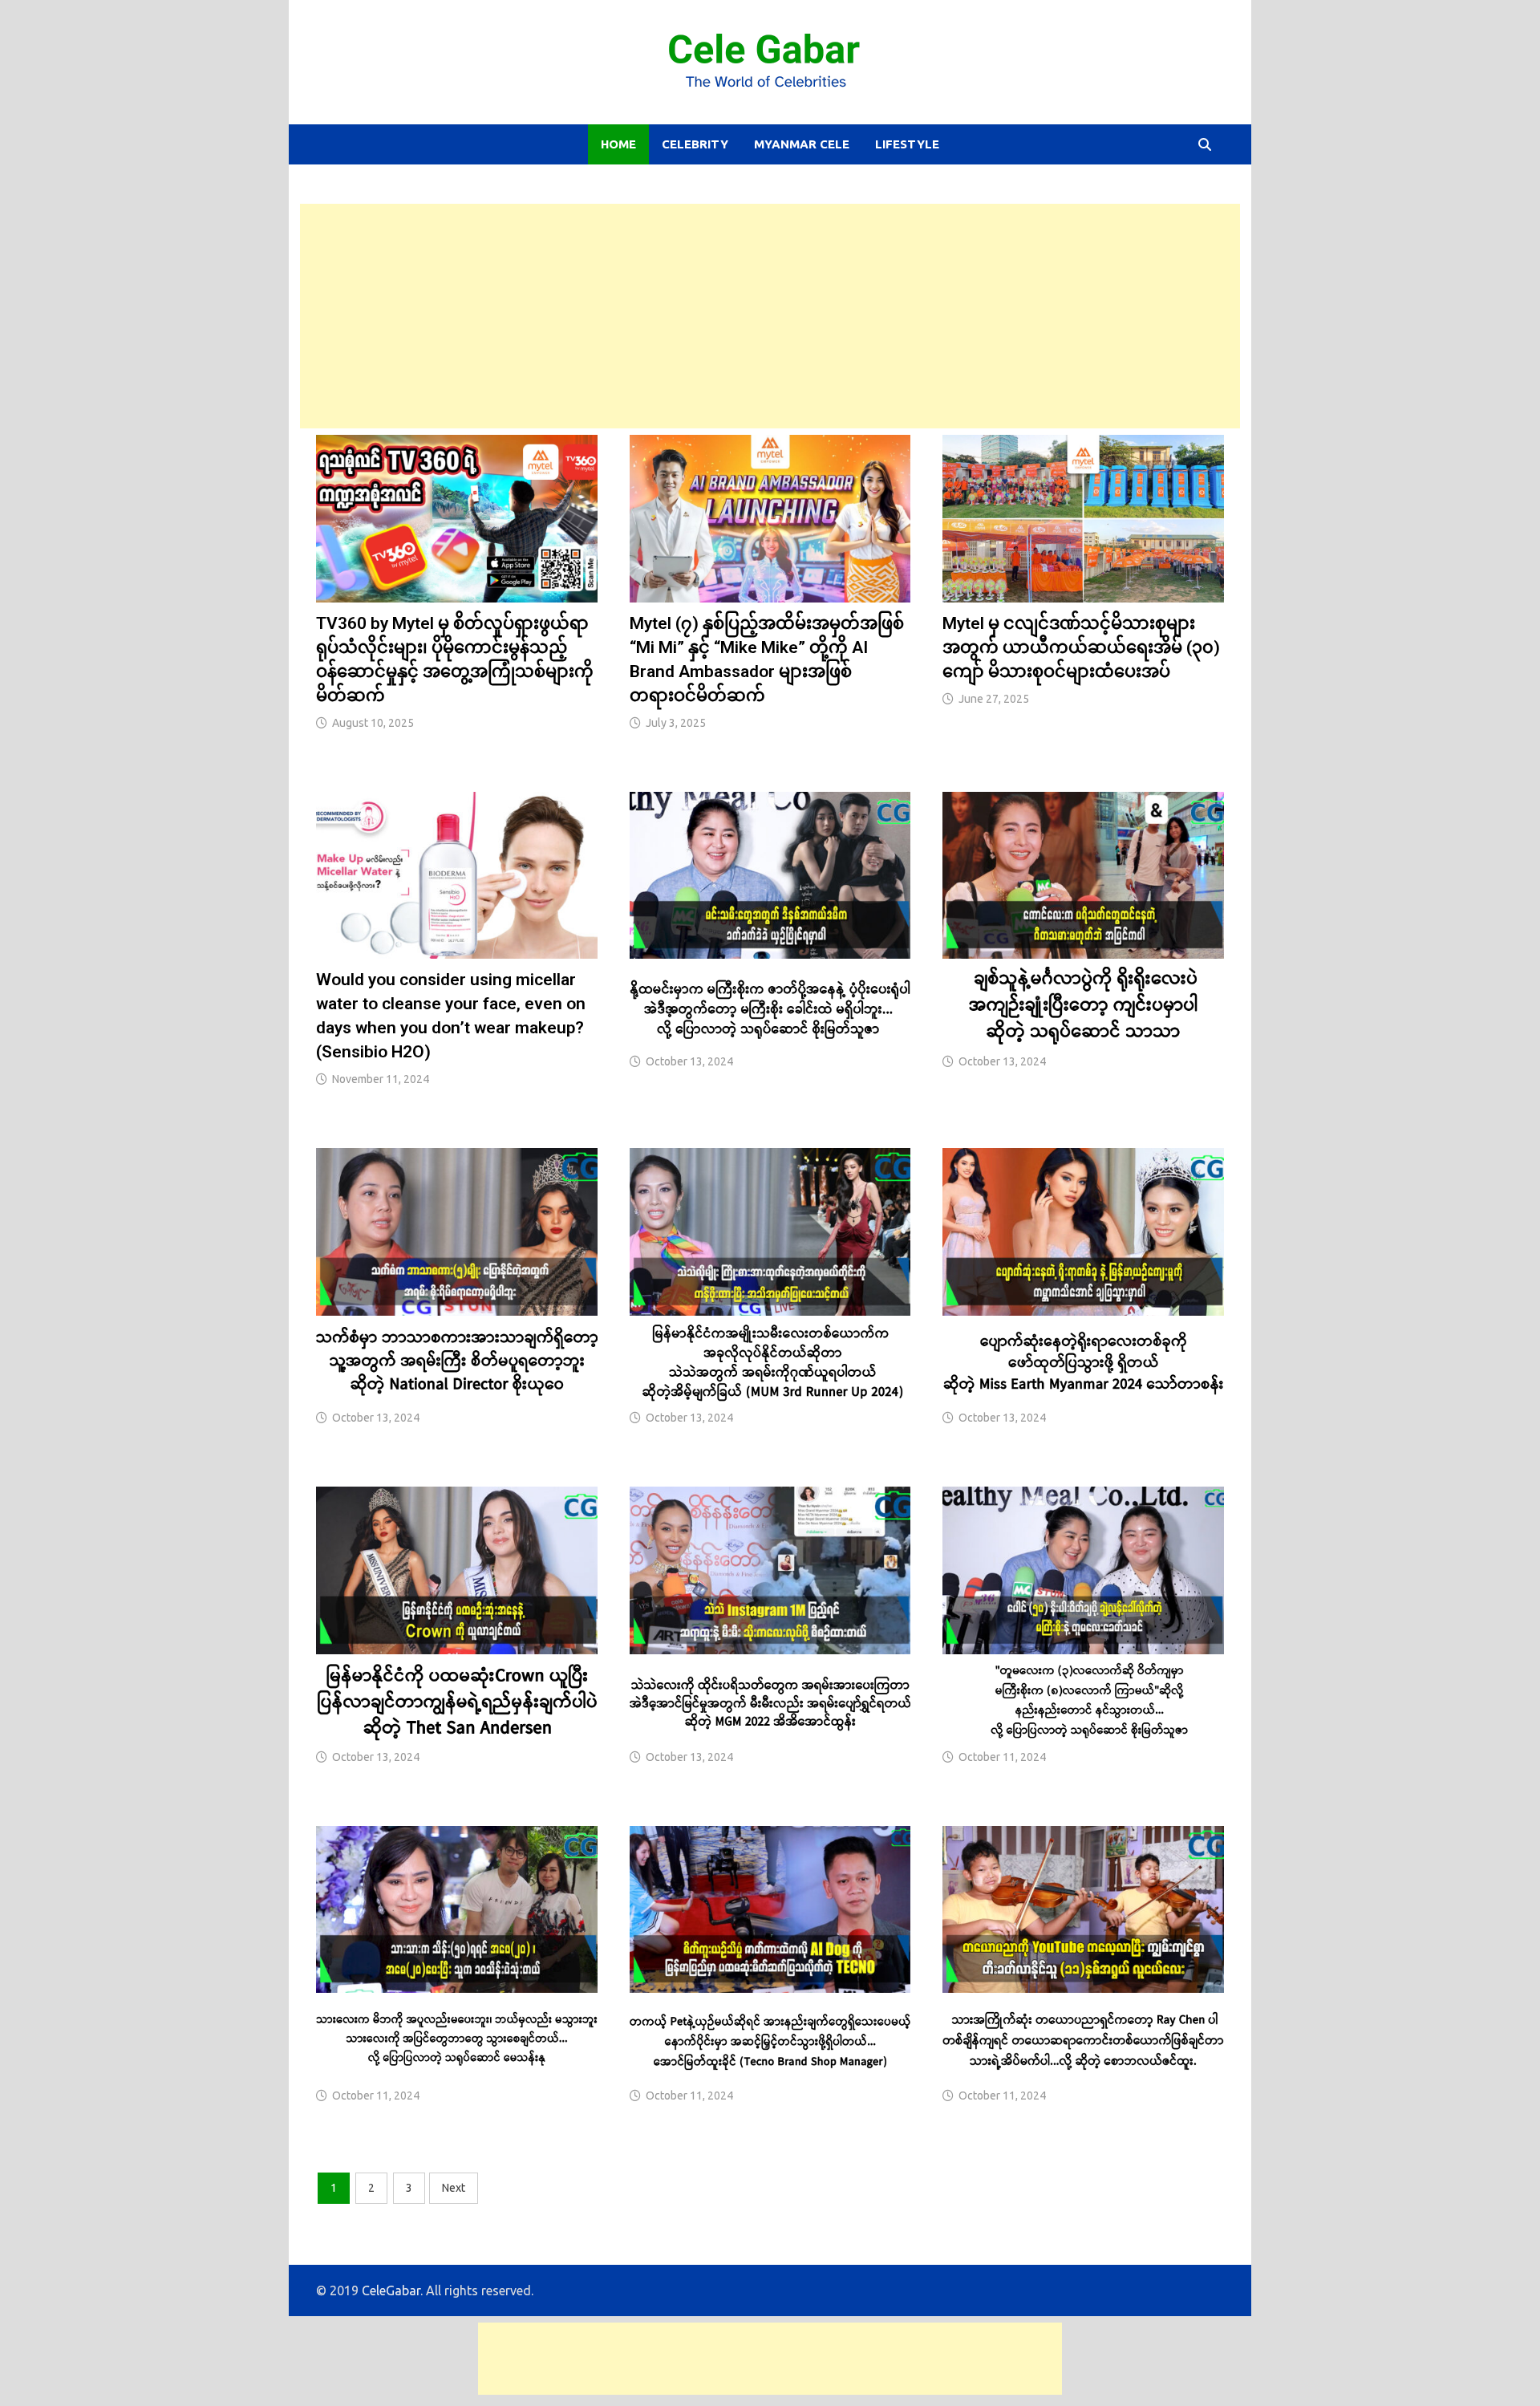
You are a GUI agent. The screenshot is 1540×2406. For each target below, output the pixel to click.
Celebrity (695, 144)
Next (454, 2188)
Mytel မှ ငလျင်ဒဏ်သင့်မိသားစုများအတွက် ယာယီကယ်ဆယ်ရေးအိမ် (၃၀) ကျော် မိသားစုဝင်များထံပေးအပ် (1081, 647)
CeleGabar (391, 2290)
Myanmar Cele (802, 144)
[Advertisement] (770, 316)
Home (618, 144)
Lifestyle (907, 144)
